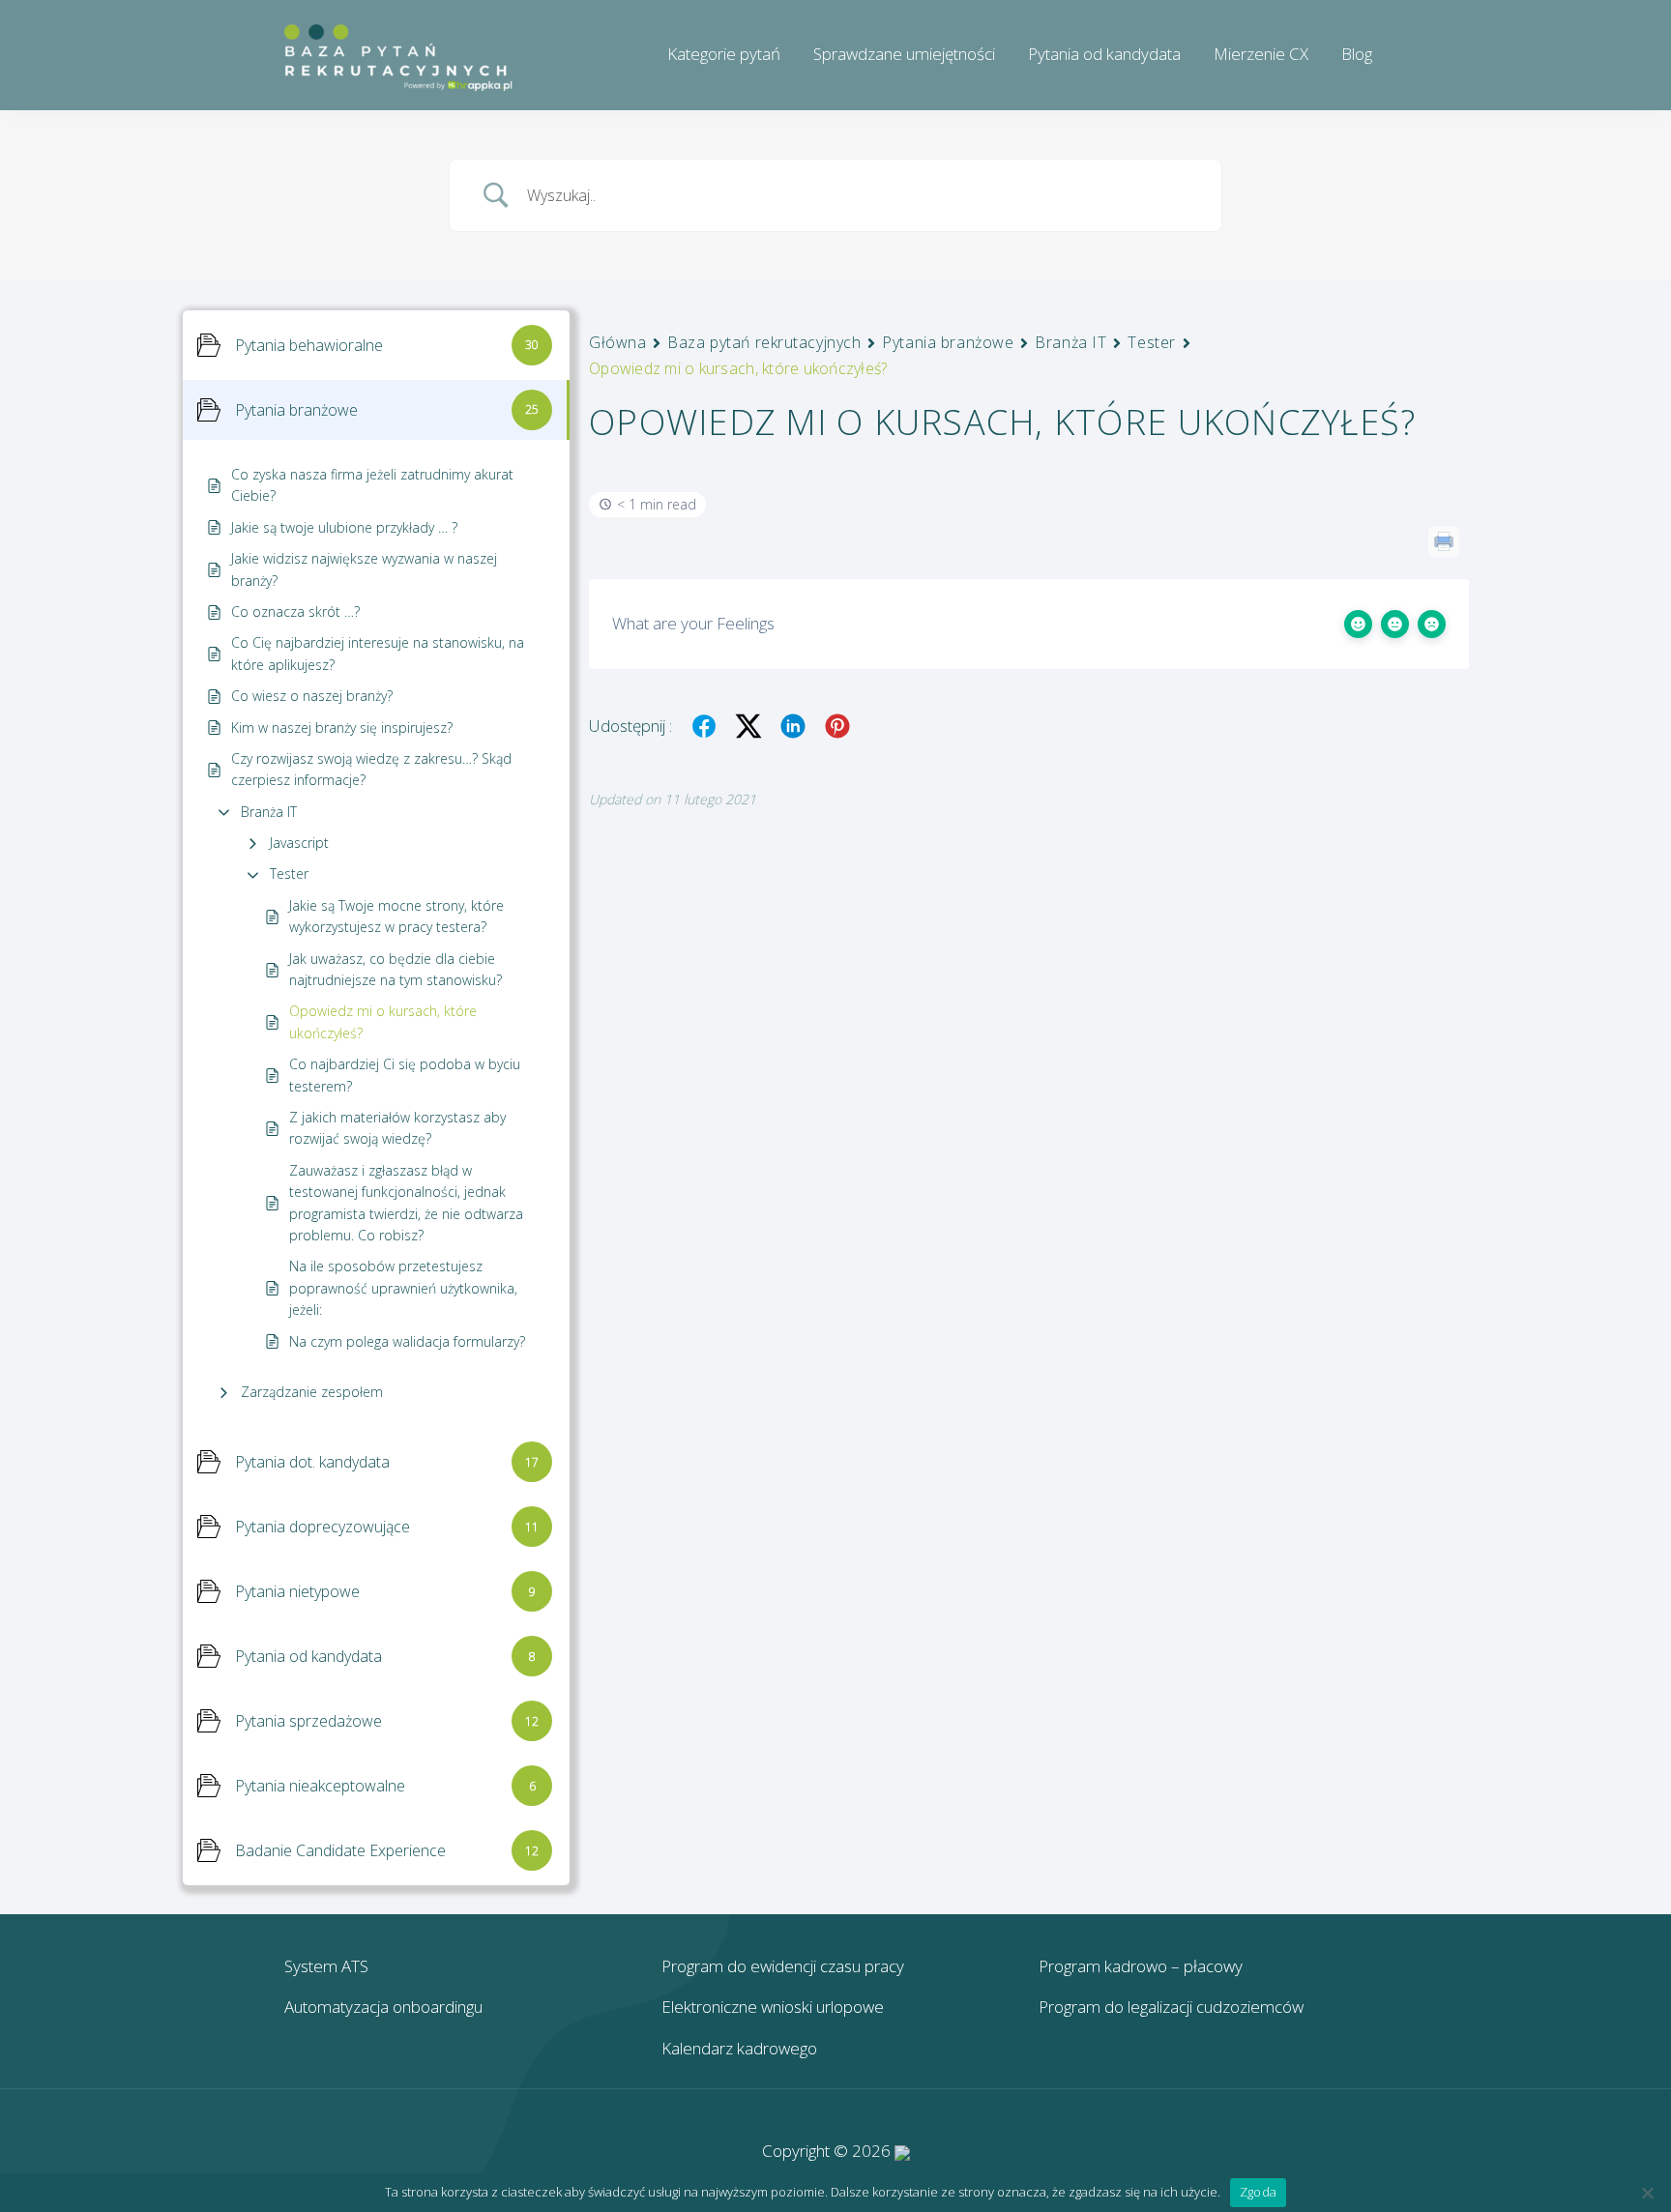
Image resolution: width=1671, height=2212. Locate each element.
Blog (1357, 54)
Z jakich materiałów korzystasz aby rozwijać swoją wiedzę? (397, 1128)
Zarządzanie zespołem (312, 1392)
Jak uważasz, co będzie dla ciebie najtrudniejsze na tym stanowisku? (396, 969)
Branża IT (269, 812)
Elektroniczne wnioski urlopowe (773, 2007)
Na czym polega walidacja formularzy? (407, 1341)
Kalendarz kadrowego (739, 2048)
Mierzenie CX (1261, 54)
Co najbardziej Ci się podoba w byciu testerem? (405, 1075)
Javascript (299, 843)
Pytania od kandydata (1104, 54)
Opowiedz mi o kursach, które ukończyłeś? (383, 1021)
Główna (617, 342)
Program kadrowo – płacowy (1141, 1966)
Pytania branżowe (948, 342)
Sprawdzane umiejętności (904, 54)
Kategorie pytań (724, 54)
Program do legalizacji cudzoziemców (1171, 2007)
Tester (289, 873)
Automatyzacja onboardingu (383, 2007)
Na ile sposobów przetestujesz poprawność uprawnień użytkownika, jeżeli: (403, 1288)
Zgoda (1258, 2192)
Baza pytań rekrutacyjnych (764, 342)
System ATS (326, 1966)
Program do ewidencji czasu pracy (783, 1966)
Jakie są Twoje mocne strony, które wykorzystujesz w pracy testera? (396, 916)
